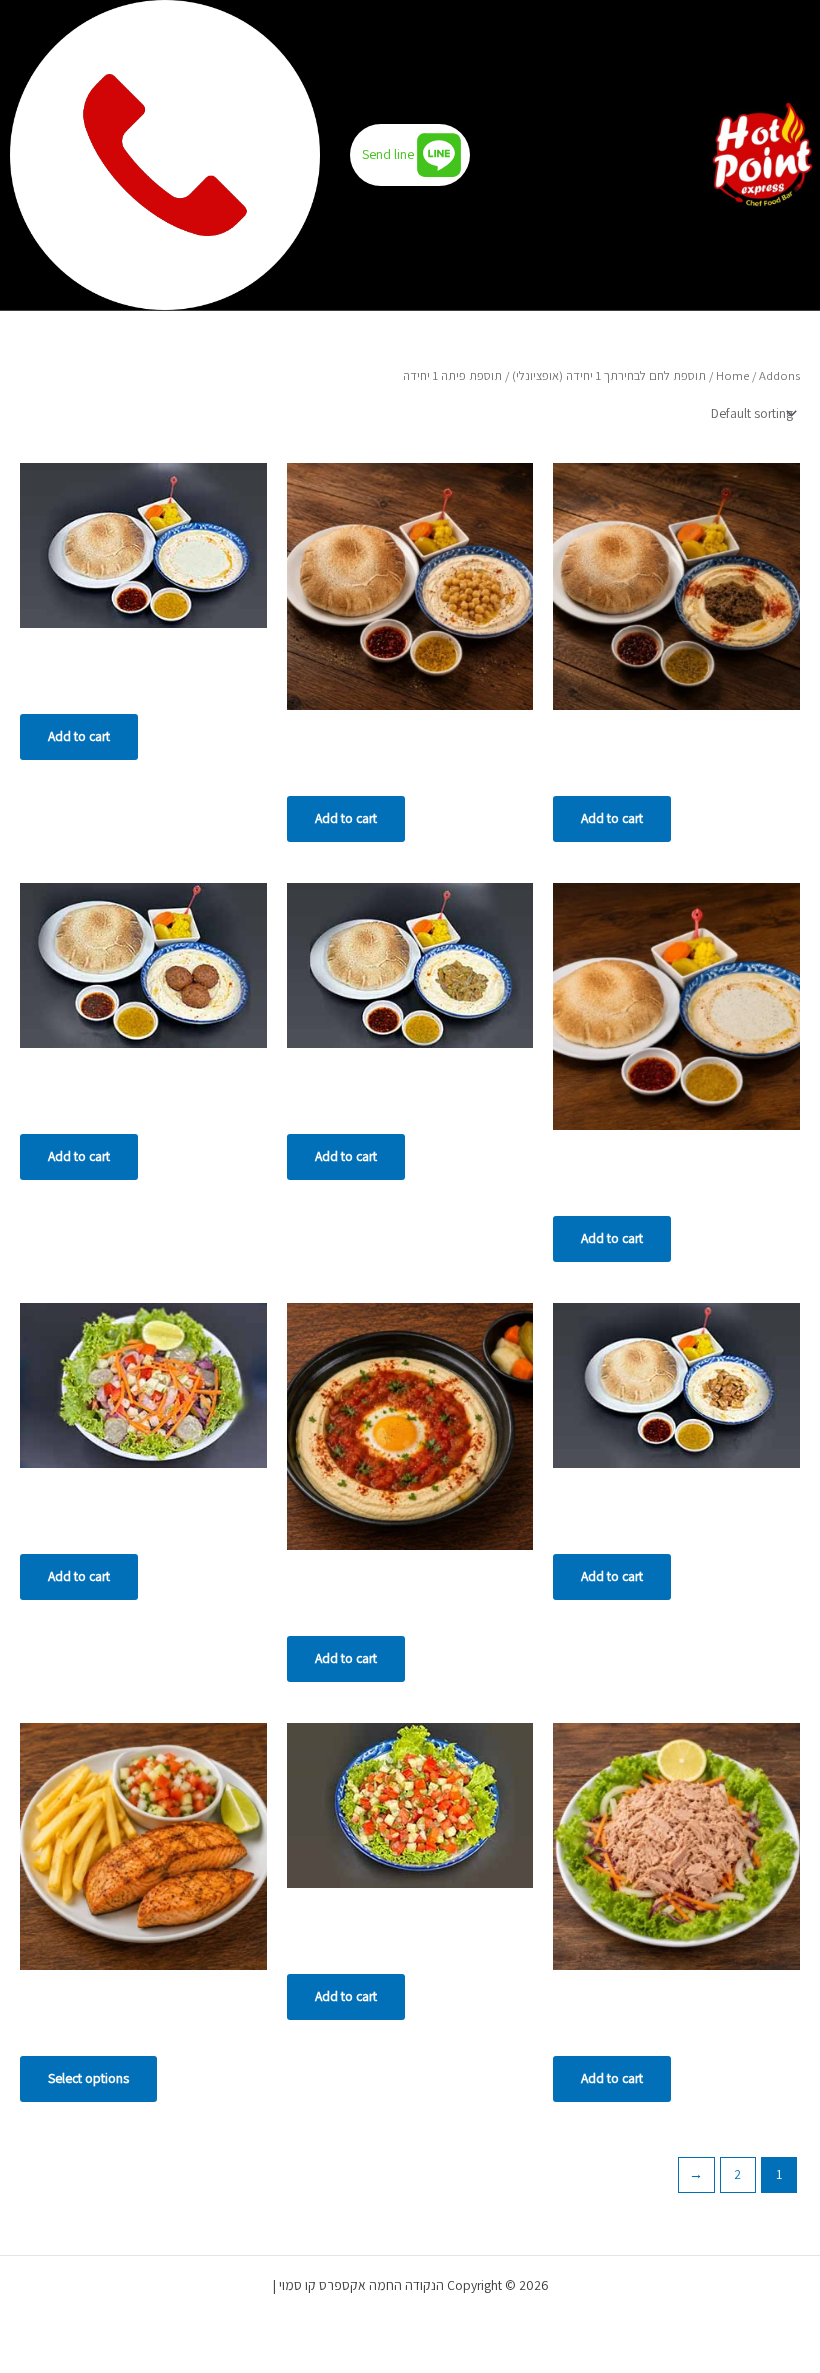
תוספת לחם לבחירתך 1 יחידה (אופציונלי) (609, 375)
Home (732, 375)
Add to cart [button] (612, 818)
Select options (88, 2078)
